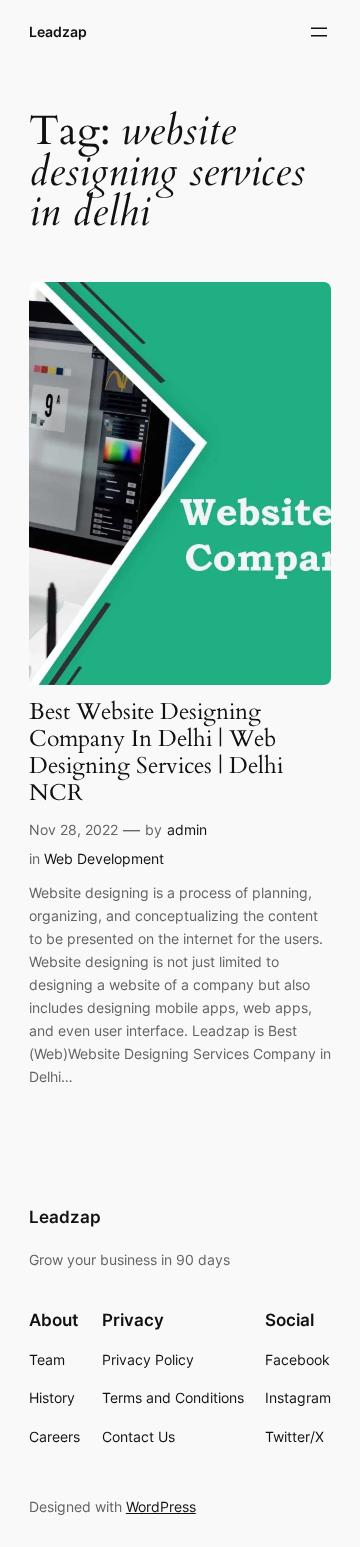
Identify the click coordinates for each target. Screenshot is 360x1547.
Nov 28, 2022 (73, 829)
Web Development (104, 858)
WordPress (161, 1506)
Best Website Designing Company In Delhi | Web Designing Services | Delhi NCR (156, 753)
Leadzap (58, 31)
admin (187, 829)
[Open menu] (319, 32)
